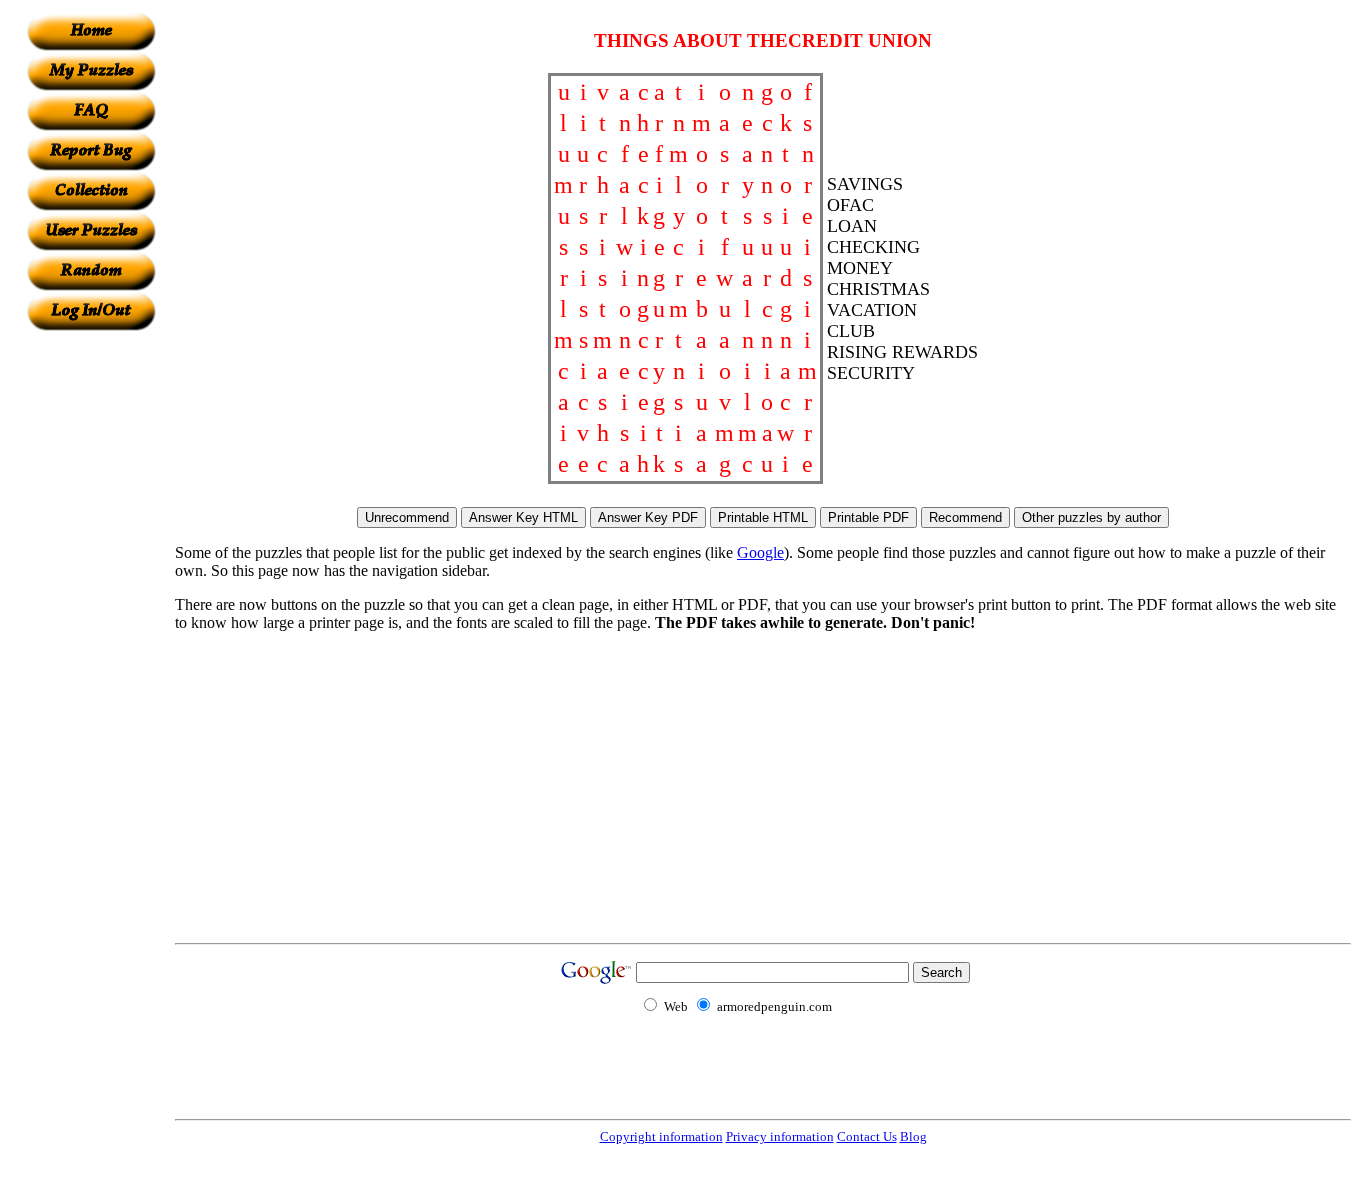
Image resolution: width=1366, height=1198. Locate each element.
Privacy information (780, 1136)
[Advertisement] (91, 631)
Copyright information (661, 1136)
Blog (913, 1136)
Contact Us (867, 1136)
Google (760, 552)
